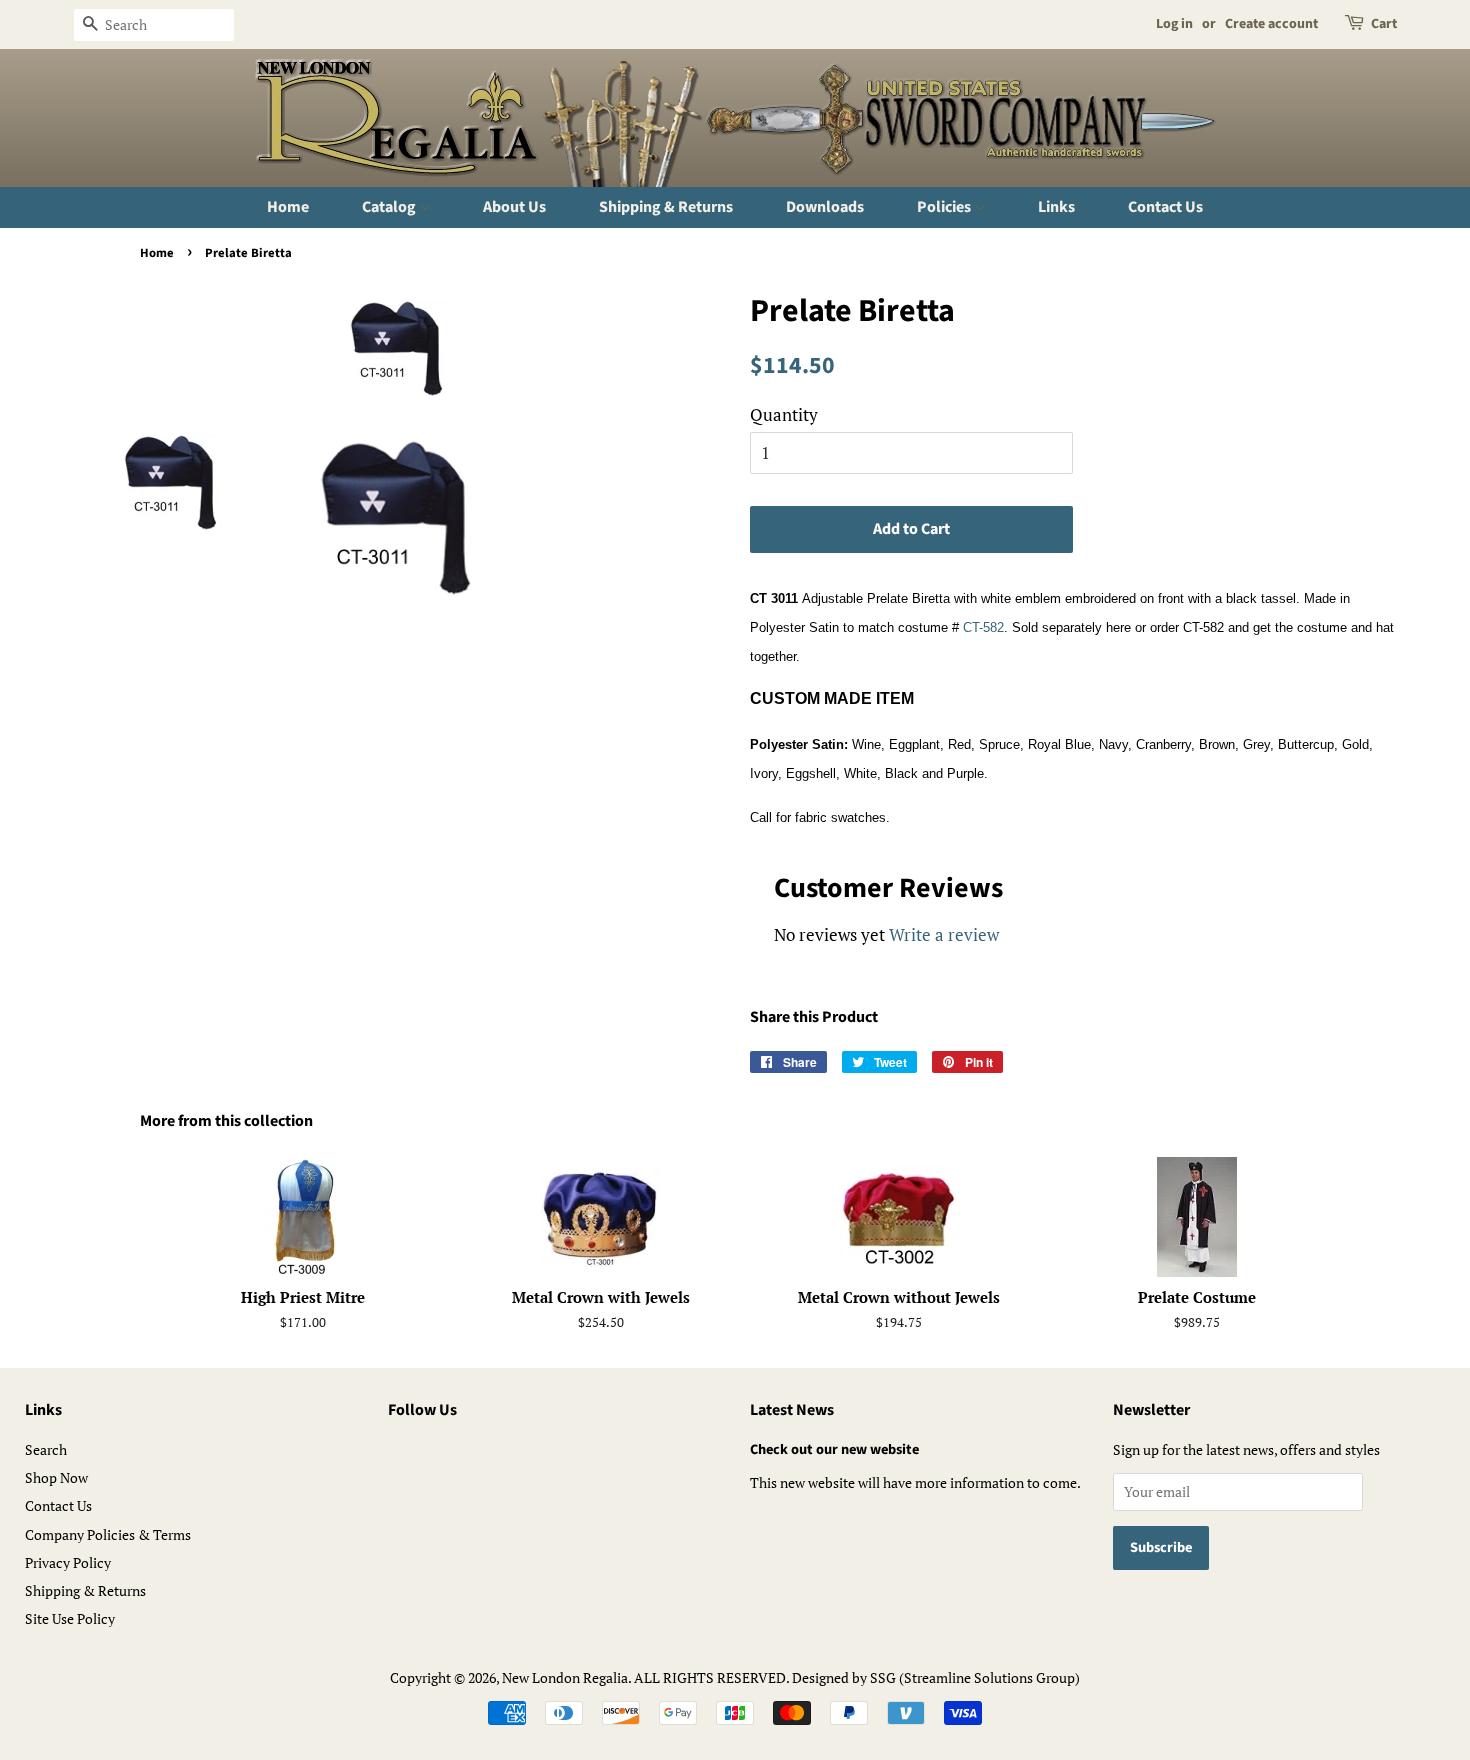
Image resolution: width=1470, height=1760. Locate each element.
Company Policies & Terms (108, 1534)
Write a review (944, 934)
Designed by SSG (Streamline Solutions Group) (936, 1677)
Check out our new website (834, 1449)
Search (46, 1449)
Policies (945, 207)
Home (288, 207)
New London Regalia (565, 1677)
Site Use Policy (70, 1618)
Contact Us (1165, 207)
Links (1056, 207)
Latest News (792, 1410)
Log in (1174, 24)
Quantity (784, 414)
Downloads (825, 207)
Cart (1384, 24)
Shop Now (56, 1477)
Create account (1271, 24)
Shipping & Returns (666, 207)
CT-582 (983, 627)
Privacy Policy (68, 1562)
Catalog (390, 207)
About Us (514, 207)
